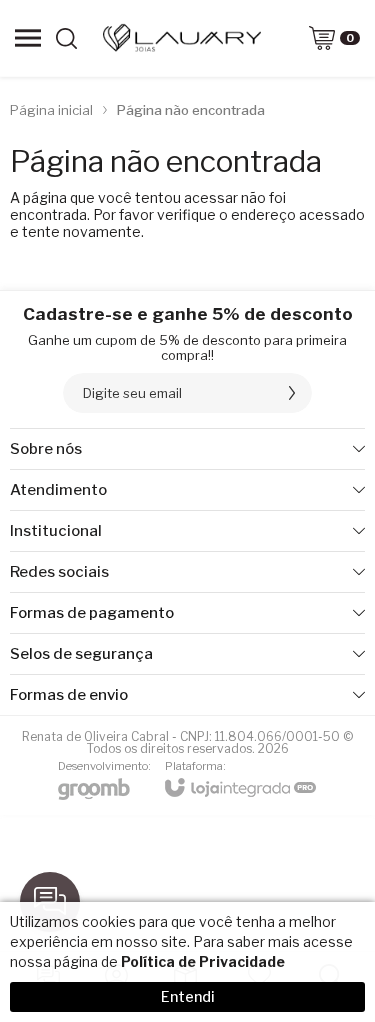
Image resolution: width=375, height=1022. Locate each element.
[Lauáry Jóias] (182, 38)
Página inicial (51, 110)
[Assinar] (292, 393)
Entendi (188, 996)
